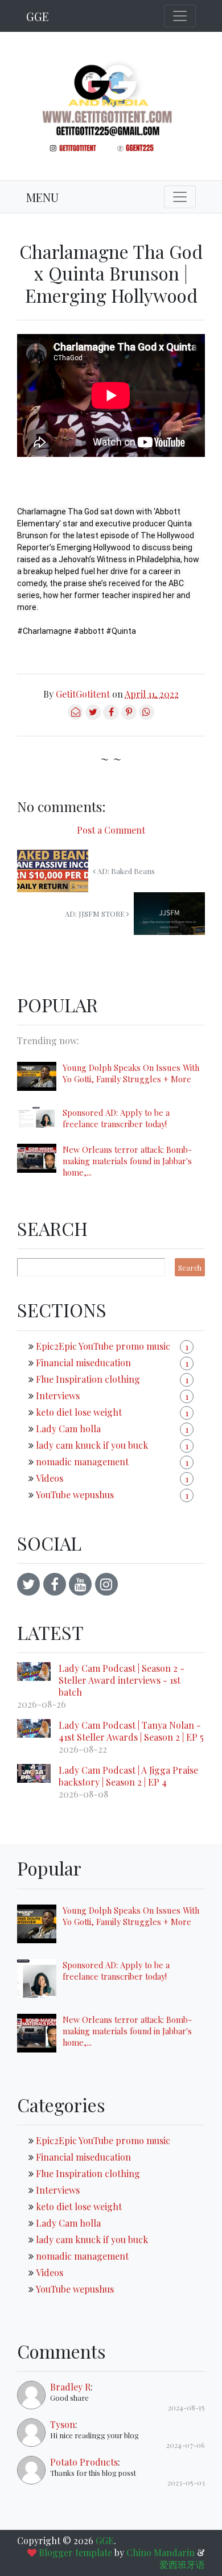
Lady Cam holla (68, 1429)
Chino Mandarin (161, 2552)
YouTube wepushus (75, 1495)
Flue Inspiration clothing (88, 1379)
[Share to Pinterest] (129, 716)
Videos (50, 1478)
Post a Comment (111, 830)
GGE (38, 16)
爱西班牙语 (182, 2564)
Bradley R (70, 2387)
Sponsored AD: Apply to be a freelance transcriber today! (116, 1118)
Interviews (58, 1396)
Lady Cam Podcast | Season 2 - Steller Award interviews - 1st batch (122, 1680)
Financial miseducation (83, 1363)
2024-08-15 (186, 2407)
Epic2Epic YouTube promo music (103, 1346)
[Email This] (75, 716)
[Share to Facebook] (111, 716)
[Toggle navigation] (180, 16)
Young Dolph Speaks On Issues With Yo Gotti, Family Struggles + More (131, 1073)
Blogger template (75, 2552)
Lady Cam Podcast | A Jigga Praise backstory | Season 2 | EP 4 (128, 1776)
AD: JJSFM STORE (96, 914)
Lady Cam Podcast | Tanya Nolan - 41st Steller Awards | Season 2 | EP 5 (131, 1731)
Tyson (63, 2424)
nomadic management (82, 1462)
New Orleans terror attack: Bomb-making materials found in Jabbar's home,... (127, 1161)
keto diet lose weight (79, 1412)
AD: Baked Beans (125, 871)
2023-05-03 (186, 2482)
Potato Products (84, 2462)
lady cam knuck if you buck (92, 1445)
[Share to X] (93, 716)
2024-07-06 (186, 2445)
